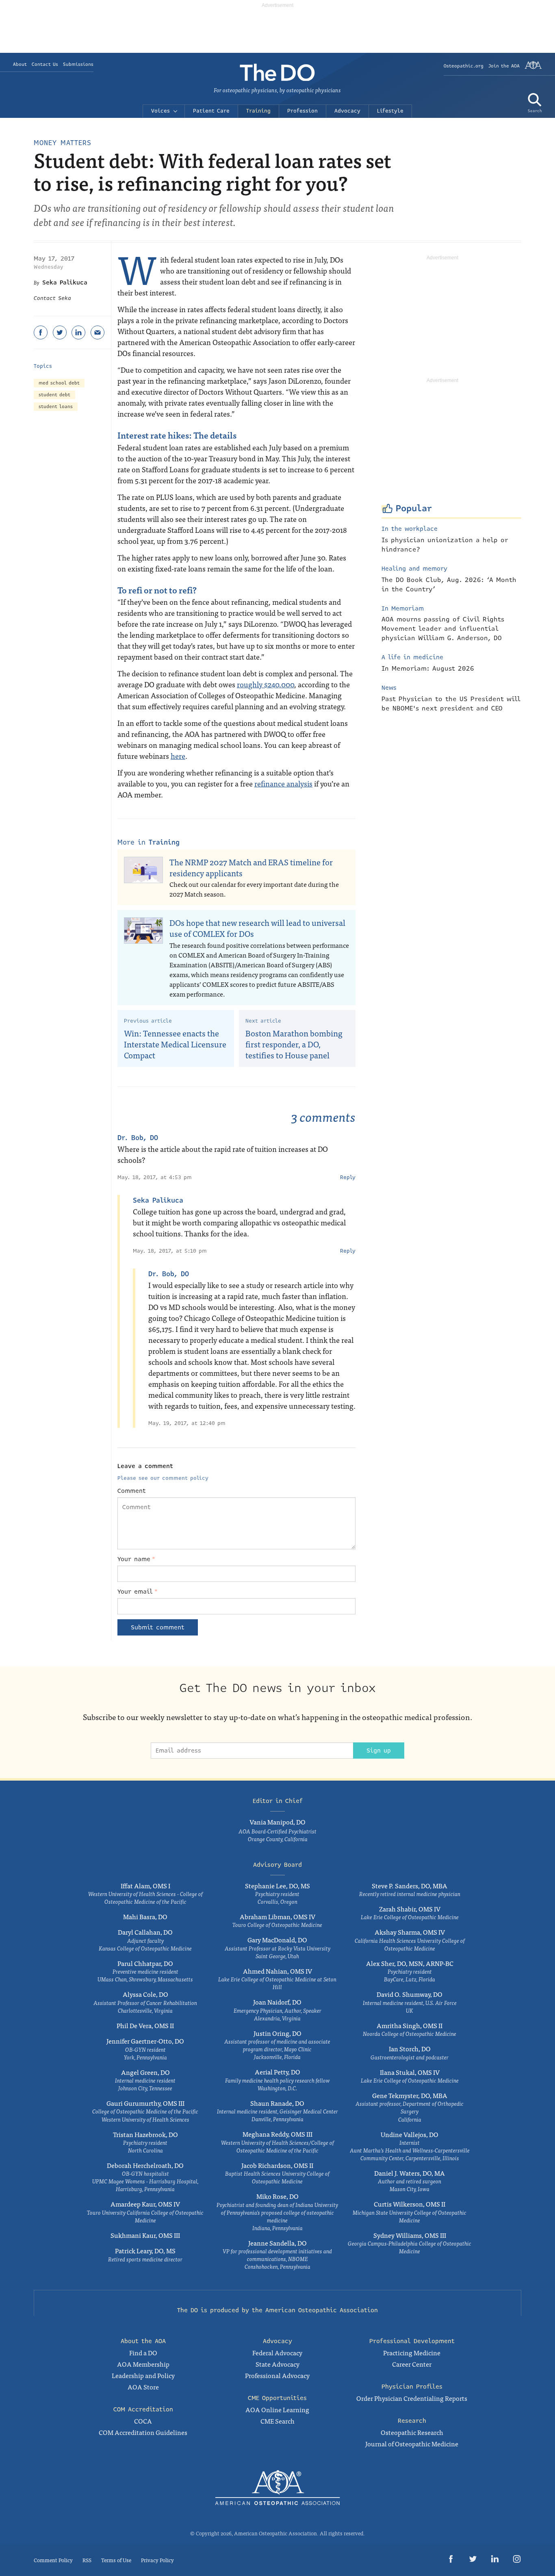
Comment (132, 1491)
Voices (160, 111)
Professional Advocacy (277, 2375)
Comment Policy (53, 2560)
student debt (54, 395)
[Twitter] (60, 332)
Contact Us (45, 64)
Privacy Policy (157, 2560)
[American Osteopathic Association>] (533, 68)
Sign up (379, 1751)
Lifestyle (390, 111)
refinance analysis (283, 783)
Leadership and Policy (143, 2375)
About (20, 64)
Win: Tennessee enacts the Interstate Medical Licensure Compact (175, 1044)
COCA (143, 2421)
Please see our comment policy (163, 1478)
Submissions (78, 64)
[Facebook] (41, 332)
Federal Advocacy (277, 2352)
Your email (138, 1592)
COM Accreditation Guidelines (143, 2432)
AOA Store (143, 2387)
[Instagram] (517, 2560)
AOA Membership (143, 2364)
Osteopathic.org (464, 66)
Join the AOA (504, 66)
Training (258, 111)
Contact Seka (52, 298)
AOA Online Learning (277, 2409)
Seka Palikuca (65, 282)
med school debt (59, 383)
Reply (348, 1177)
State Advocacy (277, 2364)
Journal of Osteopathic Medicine (412, 2444)
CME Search (277, 2421)
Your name (136, 1559)
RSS (87, 2560)
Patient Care (211, 111)
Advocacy (347, 111)
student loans (56, 407)
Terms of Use (116, 2560)
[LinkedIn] (78, 332)
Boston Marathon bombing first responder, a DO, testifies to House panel (294, 1044)
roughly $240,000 (266, 684)
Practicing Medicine (412, 2352)
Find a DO (143, 2352)
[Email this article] (98, 332)
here (178, 756)
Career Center (412, 2364)
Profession (302, 111)
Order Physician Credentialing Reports (412, 2398)
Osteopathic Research (412, 2432)
